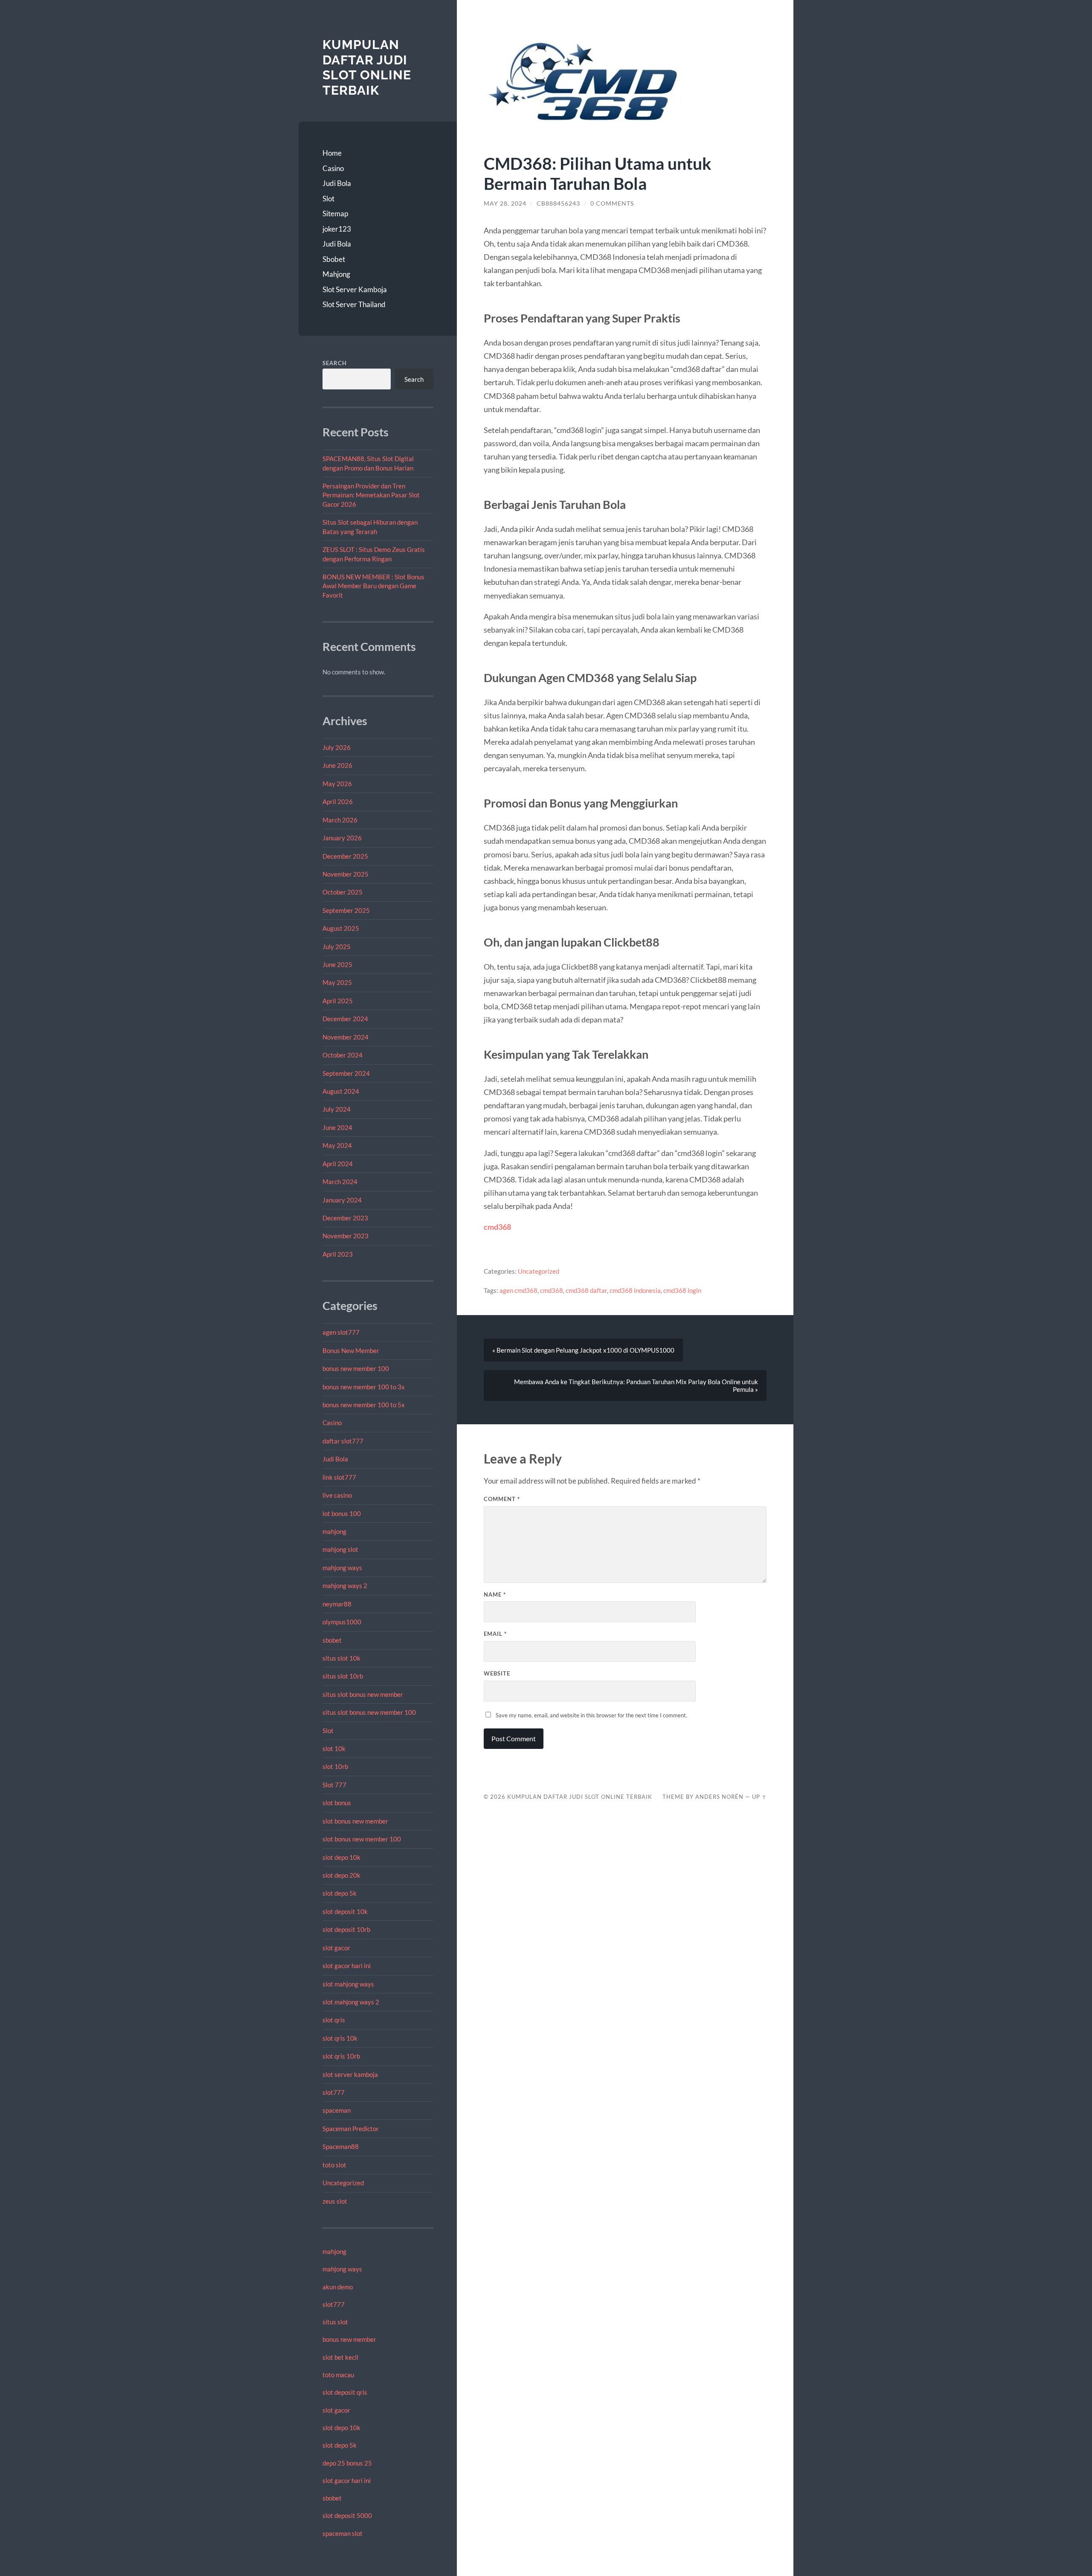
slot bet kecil (340, 2357)
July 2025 (337, 947)
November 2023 (346, 1236)
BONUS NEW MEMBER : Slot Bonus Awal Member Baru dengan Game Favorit (373, 586)
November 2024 (346, 1037)
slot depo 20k (341, 1875)
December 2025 (345, 856)
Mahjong (336, 274)
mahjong (334, 1531)
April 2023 (338, 1254)
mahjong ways (342, 1568)
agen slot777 (341, 1332)
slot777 (334, 2092)
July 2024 (337, 1109)
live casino (337, 1495)
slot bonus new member (355, 1821)
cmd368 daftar (586, 1290)
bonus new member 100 (356, 1368)
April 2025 (338, 1001)
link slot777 (339, 1477)
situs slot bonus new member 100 (369, 1712)
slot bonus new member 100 (362, 1839)
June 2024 (337, 1127)
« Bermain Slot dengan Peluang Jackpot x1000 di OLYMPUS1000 (583, 1350)
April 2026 (338, 802)
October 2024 (343, 1055)
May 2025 (337, 982)
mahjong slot (340, 1549)
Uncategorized (343, 2183)
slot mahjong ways (348, 1984)
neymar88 (337, 1604)
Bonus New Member (351, 1350)
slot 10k (334, 1748)
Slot (328, 199)
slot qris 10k (340, 2038)
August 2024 (341, 1091)
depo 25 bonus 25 (347, 2463)
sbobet (332, 1640)
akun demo (338, 2287)
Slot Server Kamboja (355, 289)
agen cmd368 (518, 1290)
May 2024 (337, 1145)
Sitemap (335, 213)
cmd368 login (682, 1290)
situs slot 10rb (343, 1676)
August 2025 (341, 928)
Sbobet (334, 259)
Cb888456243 (558, 203)
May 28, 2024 (505, 203)
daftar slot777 (343, 1441)
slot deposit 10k (345, 1911)
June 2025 (337, 964)
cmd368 (497, 1227)
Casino (333, 168)
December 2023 (345, 1218)
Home (332, 153)
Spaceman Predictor (351, 2129)
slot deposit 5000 (347, 2515)
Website (497, 1673)
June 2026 (337, 765)
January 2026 (342, 838)
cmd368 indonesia (635, 1290)
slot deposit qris (345, 2392)
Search (335, 363)
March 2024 (340, 1182)
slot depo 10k (341, 1857)
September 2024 (346, 1073)
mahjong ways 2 (345, 1586)
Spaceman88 (341, 2146)
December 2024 (345, 1019)
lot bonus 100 (342, 1513)
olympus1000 (342, 1622)
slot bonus (337, 1803)
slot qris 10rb (341, 2056)
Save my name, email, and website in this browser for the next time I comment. (591, 1715)
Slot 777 (334, 1785)
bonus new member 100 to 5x (364, 1405)
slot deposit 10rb (346, 1929)
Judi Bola (337, 183)
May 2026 (337, 784)
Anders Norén (719, 1797)
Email (495, 1634)
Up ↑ (759, 1797)
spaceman (337, 2110)
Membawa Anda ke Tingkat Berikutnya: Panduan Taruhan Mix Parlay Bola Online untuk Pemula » (636, 1385)
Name (495, 1594)
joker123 (337, 229)
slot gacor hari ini (347, 1966)
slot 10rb (335, 1766)
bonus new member (349, 2339)
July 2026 (337, 747)
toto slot (334, 2165)
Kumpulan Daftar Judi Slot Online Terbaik (367, 67)
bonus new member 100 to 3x (364, 1387)
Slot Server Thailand (354, 304)
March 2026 (340, 820)
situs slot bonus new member (363, 1694)
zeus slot (335, 2201)
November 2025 (346, 874)
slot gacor (336, 1948)
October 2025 (343, 892)
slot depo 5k (340, 1893)
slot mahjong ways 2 (351, 2002)
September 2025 (346, 910)
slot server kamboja (350, 2074)
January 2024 (342, 1200)
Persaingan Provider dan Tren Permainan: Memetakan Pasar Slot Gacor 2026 (371, 495)
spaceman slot (343, 2533)
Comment (502, 1499)
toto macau (338, 2375)
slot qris (334, 2020)
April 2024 (338, 1164)
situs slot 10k (341, 1658)
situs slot (335, 2322)
